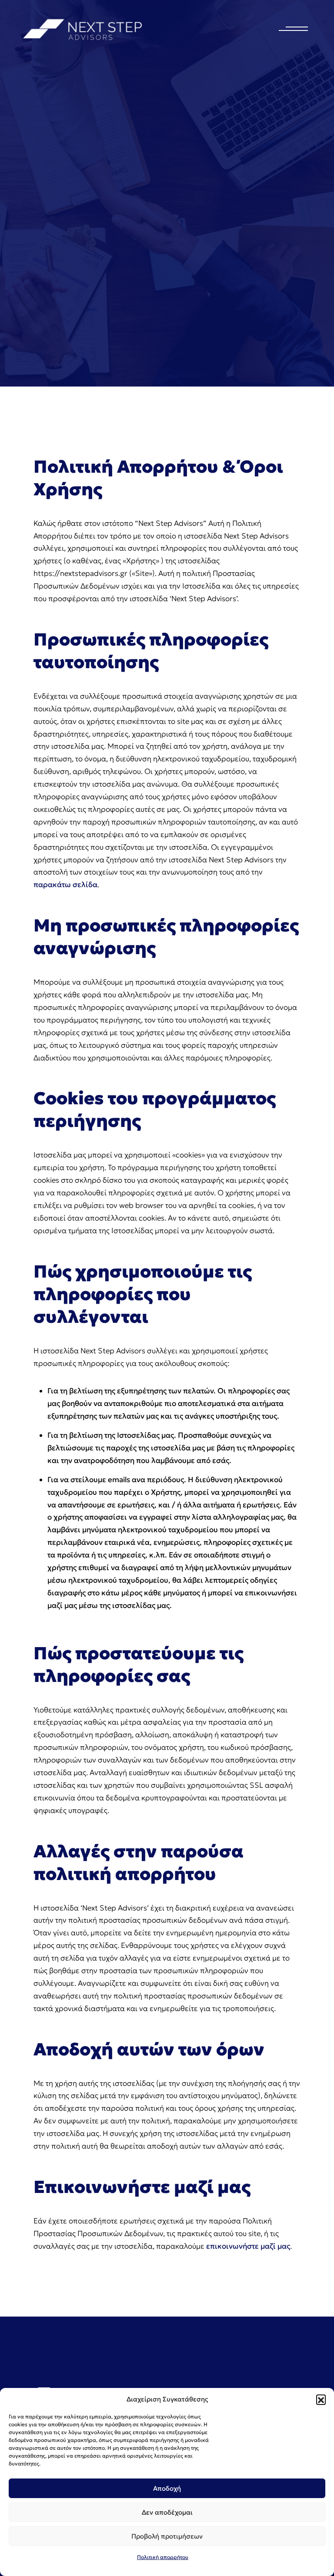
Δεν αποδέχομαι (167, 2512)
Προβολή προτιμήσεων (167, 2536)
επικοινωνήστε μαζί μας (248, 2246)
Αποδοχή (167, 2488)
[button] (321, 2399)
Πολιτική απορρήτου (163, 2557)
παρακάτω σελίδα (65, 884)
